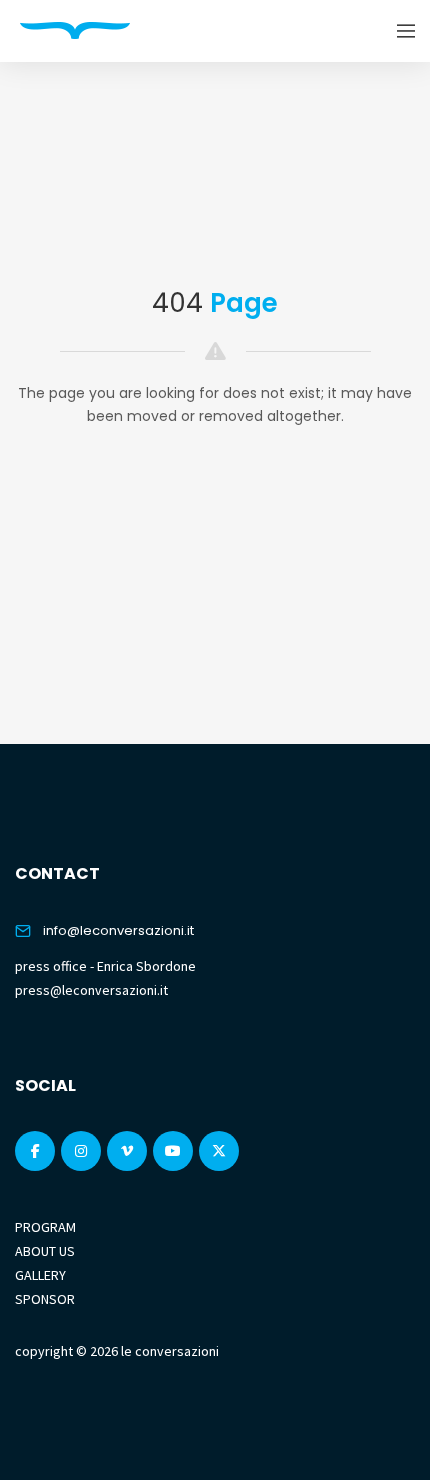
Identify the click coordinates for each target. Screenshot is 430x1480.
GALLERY (40, 1275)
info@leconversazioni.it (118, 930)
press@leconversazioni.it (91, 990)
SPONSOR (45, 1299)
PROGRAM (45, 1227)
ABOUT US (45, 1251)
